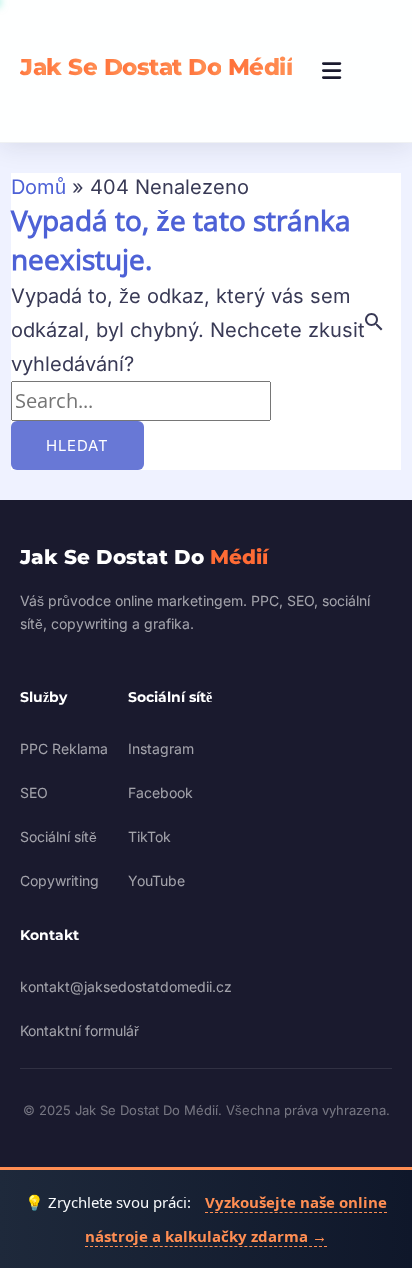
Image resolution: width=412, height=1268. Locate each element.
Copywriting (59, 880)
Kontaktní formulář (79, 1030)
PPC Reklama (64, 748)
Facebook (160, 792)
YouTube (156, 880)
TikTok (149, 836)
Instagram (161, 748)
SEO (34, 792)
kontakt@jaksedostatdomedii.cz (126, 986)
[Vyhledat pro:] (141, 401)
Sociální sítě (58, 836)
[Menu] (332, 71)
